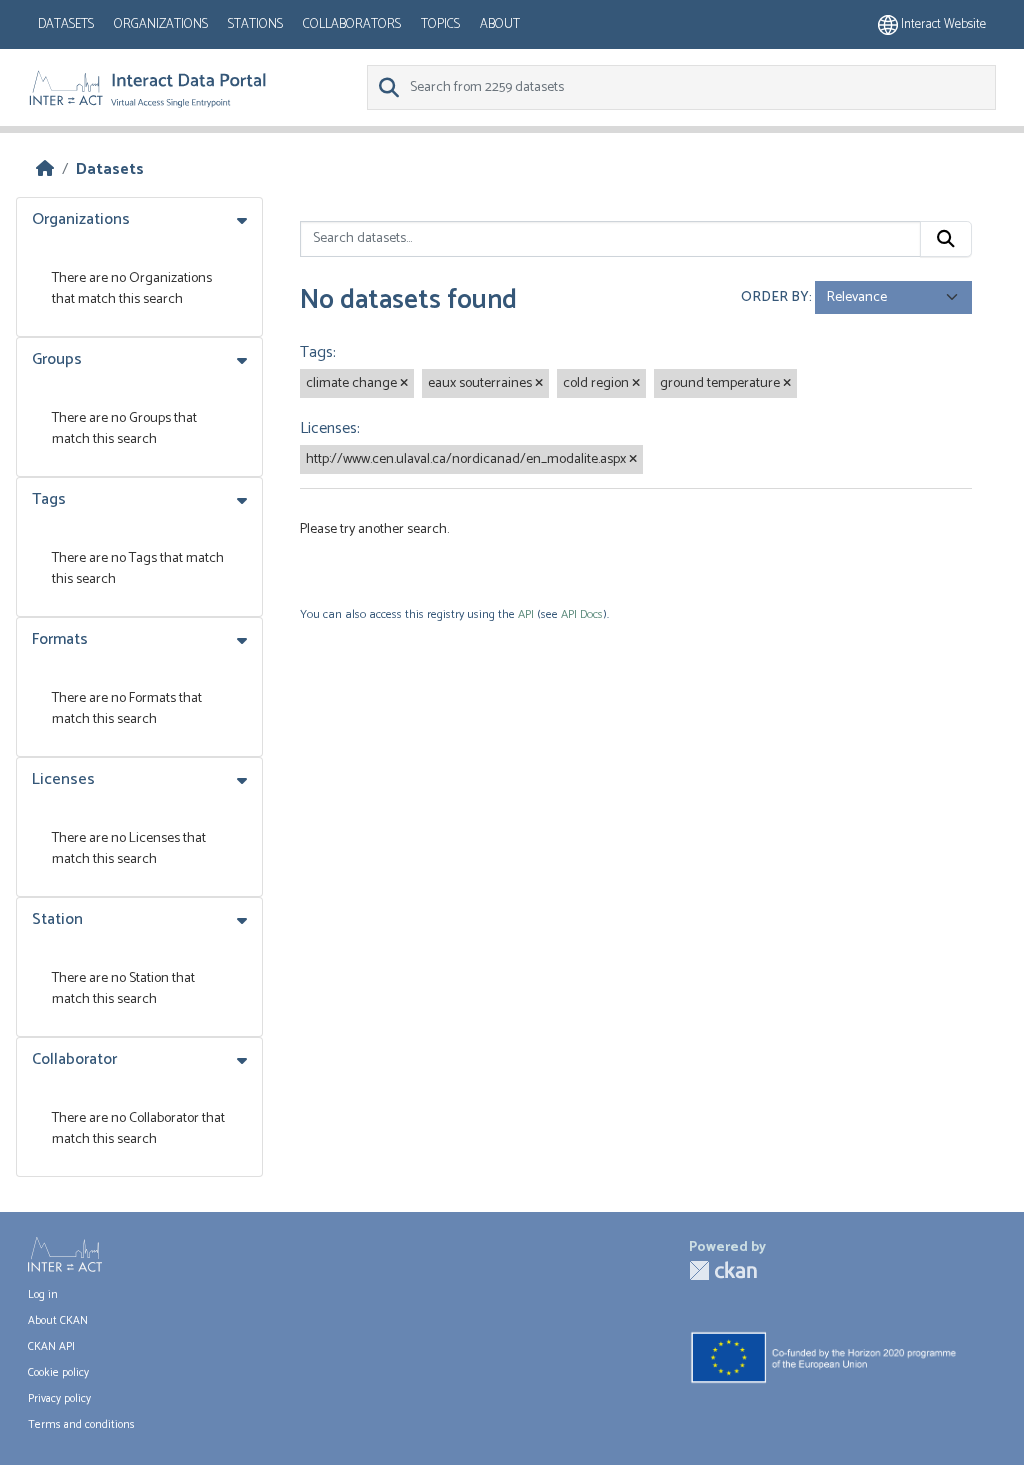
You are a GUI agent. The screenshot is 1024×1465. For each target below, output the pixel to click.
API (526, 614)
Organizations (161, 24)
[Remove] (404, 384)
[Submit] (946, 239)
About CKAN (58, 1321)
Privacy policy (59, 1399)
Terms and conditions (81, 1425)
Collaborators (352, 24)
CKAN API (51, 1347)
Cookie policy (58, 1373)
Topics (440, 24)
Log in (43, 1295)
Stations (255, 24)
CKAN (723, 1270)
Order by (775, 297)
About (500, 24)
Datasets (66, 24)
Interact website (942, 24)
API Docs (582, 614)
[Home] (45, 169)
